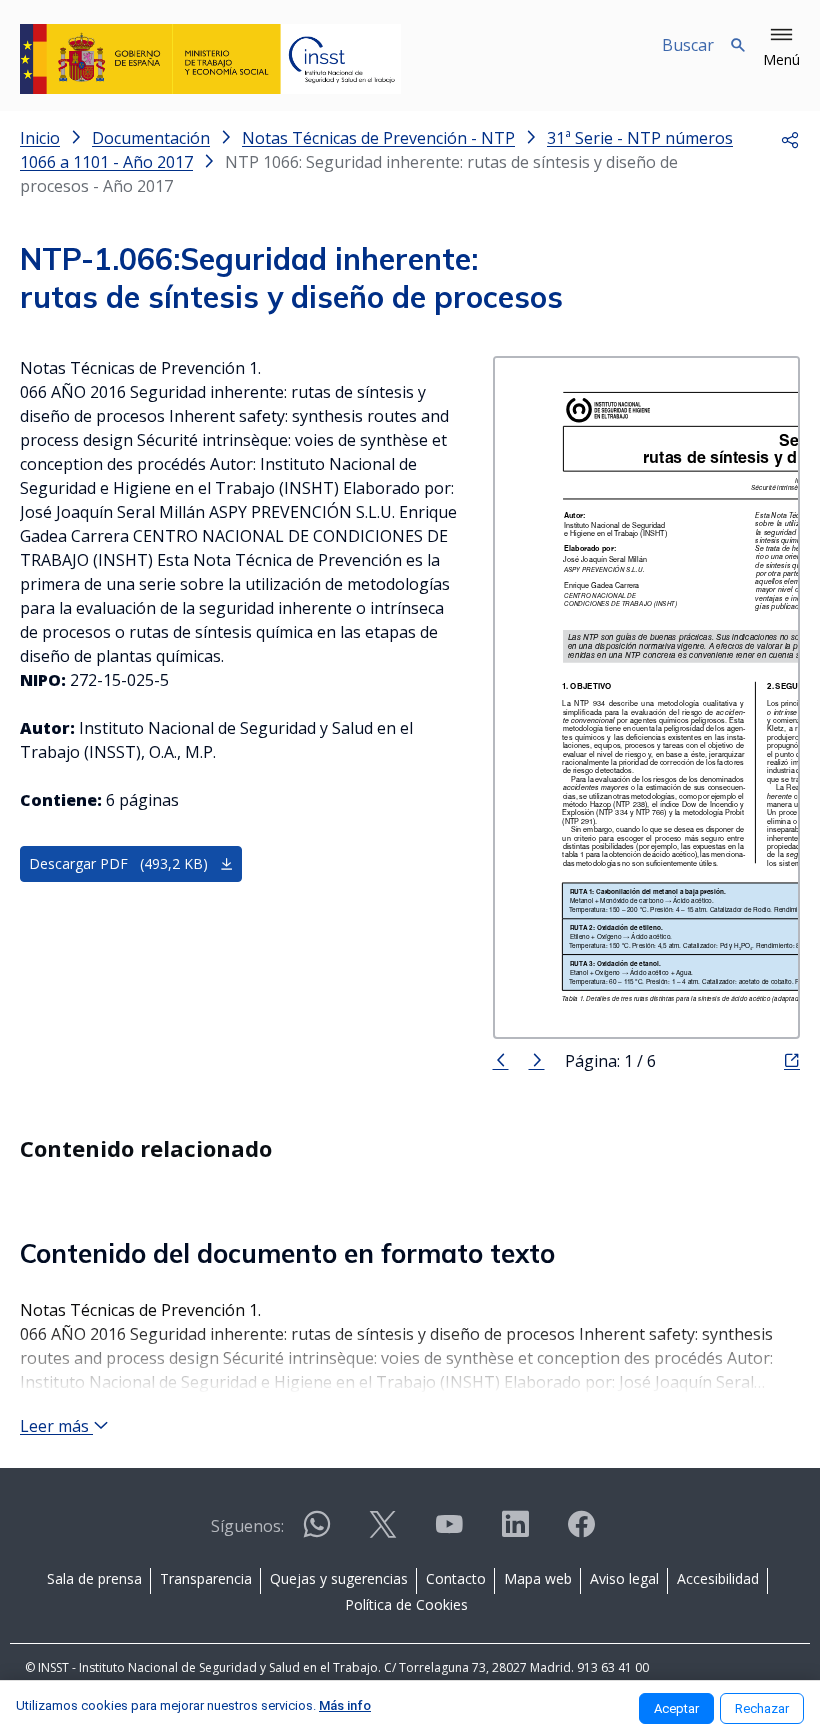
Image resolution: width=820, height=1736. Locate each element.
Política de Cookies (406, 1604)
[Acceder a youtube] (449, 1532)
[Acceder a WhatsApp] (317, 1532)
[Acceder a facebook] (581, 1532)
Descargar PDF (118, 863)
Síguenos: (247, 1526)
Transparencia (206, 1578)
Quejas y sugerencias (339, 1578)
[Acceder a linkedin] (515, 1532)
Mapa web (538, 1578)
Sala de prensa (94, 1578)
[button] (781, 48)
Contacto (456, 1578)
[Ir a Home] (210, 59)
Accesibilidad (718, 1578)
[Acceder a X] (383, 1532)
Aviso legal (624, 1578)
